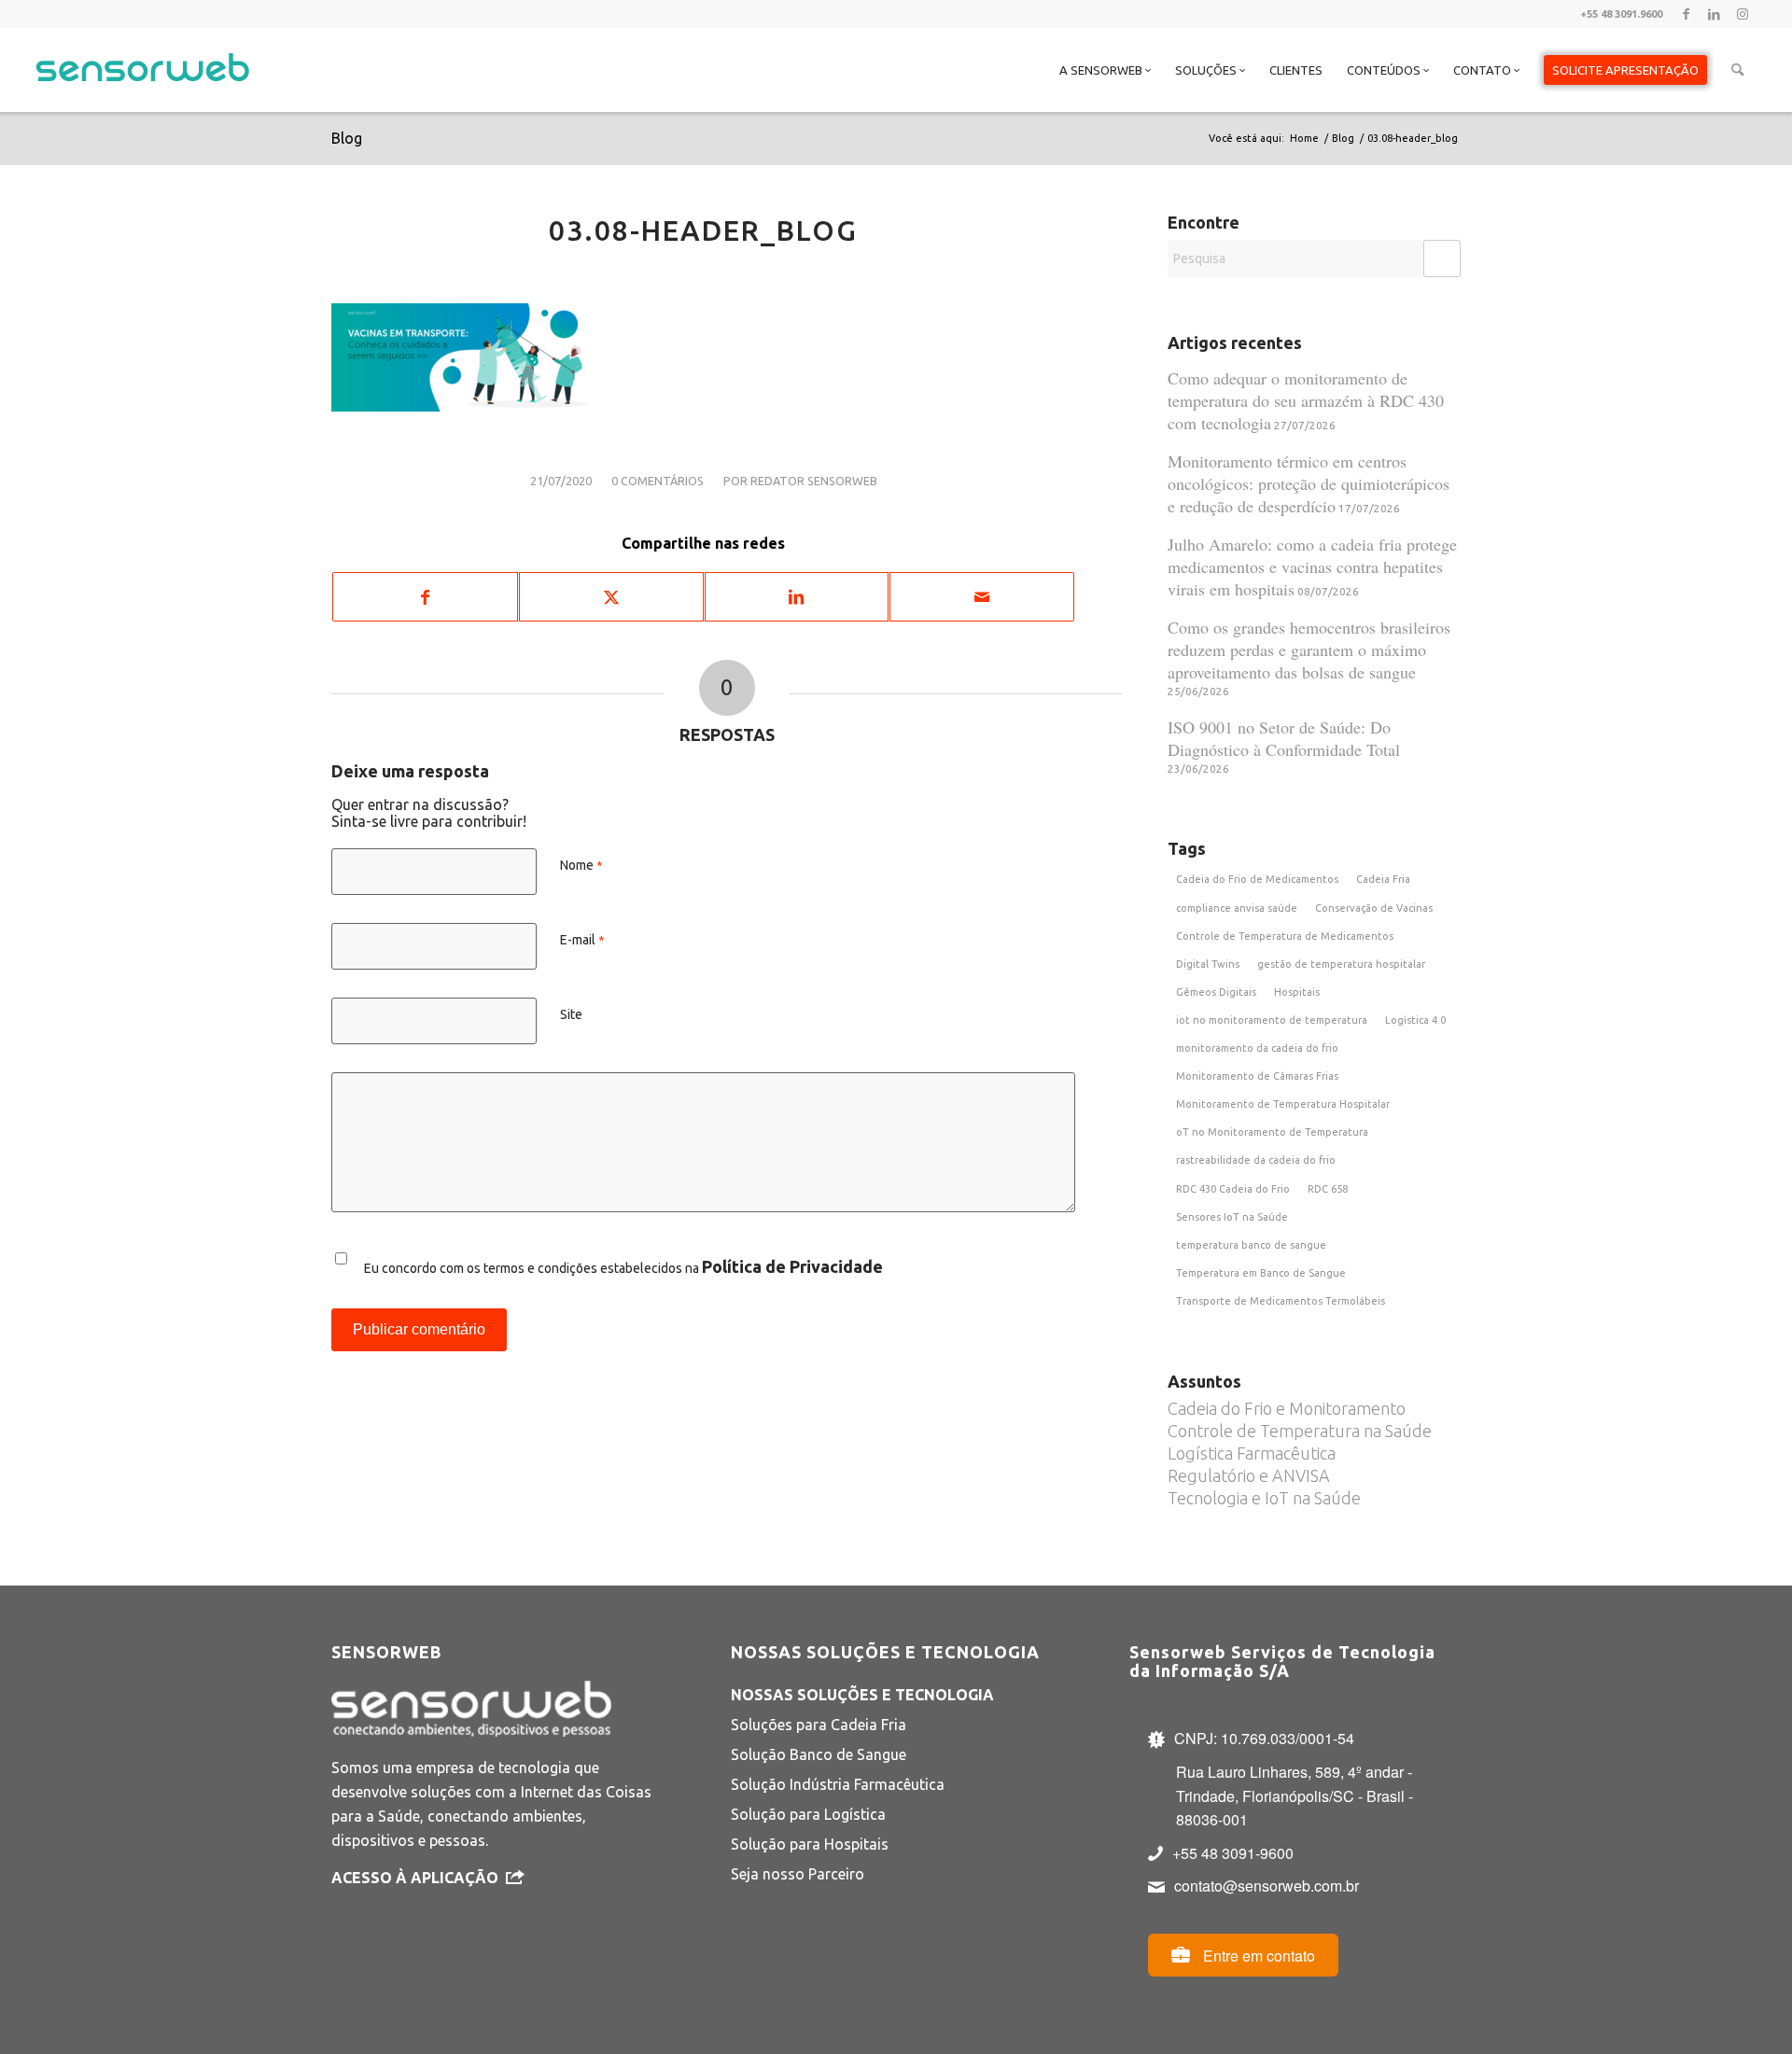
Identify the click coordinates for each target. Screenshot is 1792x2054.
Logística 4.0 (1415, 1020)
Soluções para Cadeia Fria (819, 1725)
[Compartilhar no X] (611, 597)
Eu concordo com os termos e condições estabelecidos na (623, 1266)
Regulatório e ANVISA (1249, 1475)
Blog (347, 138)
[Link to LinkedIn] (1714, 14)
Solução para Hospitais (810, 1844)
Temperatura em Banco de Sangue (1261, 1273)
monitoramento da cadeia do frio (1257, 1048)
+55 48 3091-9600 (1233, 1853)
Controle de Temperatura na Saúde (1300, 1431)
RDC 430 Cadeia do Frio (1233, 1189)
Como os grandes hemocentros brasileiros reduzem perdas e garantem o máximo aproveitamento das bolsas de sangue (1309, 650)
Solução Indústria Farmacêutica (838, 1784)
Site (571, 1014)
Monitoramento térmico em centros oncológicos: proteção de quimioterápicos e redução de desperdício (1309, 483)
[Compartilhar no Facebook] (425, 597)
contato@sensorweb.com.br (1267, 1886)
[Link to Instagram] (1743, 14)
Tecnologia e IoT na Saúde (1264, 1498)
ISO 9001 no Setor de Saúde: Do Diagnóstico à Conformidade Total (1284, 738)
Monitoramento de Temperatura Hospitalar (1283, 1104)
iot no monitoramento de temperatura (1272, 1020)
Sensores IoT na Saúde (1232, 1217)
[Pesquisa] (1737, 70)
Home (1304, 138)
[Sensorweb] (142, 93)
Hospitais (1297, 992)
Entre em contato (1257, 1956)
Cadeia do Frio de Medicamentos (1257, 879)
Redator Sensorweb (814, 481)
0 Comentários (658, 481)
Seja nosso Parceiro (798, 1874)
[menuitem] (1105, 70)
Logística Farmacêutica (1252, 1453)
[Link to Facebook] (1686, 14)
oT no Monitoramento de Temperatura (1272, 1132)
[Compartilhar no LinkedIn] (797, 597)
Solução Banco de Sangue (819, 1754)
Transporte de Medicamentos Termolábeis (1281, 1301)
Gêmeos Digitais (1216, 992)
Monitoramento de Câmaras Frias (1257, 1076)
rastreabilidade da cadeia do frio (1256, 1160)
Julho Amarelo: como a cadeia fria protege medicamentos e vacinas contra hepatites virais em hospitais (1312, 566)
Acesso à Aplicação (415, 1878)
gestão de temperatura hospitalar (1341, 964)
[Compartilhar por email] (982, 597)
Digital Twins (1208, 964)
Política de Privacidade (792, 1266)
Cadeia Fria (1383, 879)
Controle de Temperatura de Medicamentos (1285, 936)
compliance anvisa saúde (1237, 908)
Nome (581, 865)
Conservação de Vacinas (1374, 908)
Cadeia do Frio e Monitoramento (1287, 1408)
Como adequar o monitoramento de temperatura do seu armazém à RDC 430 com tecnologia (1306, 400)
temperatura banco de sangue (1251, 1245)
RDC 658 (1328, 1189)
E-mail (582, 940)
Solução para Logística (808, 1814)
